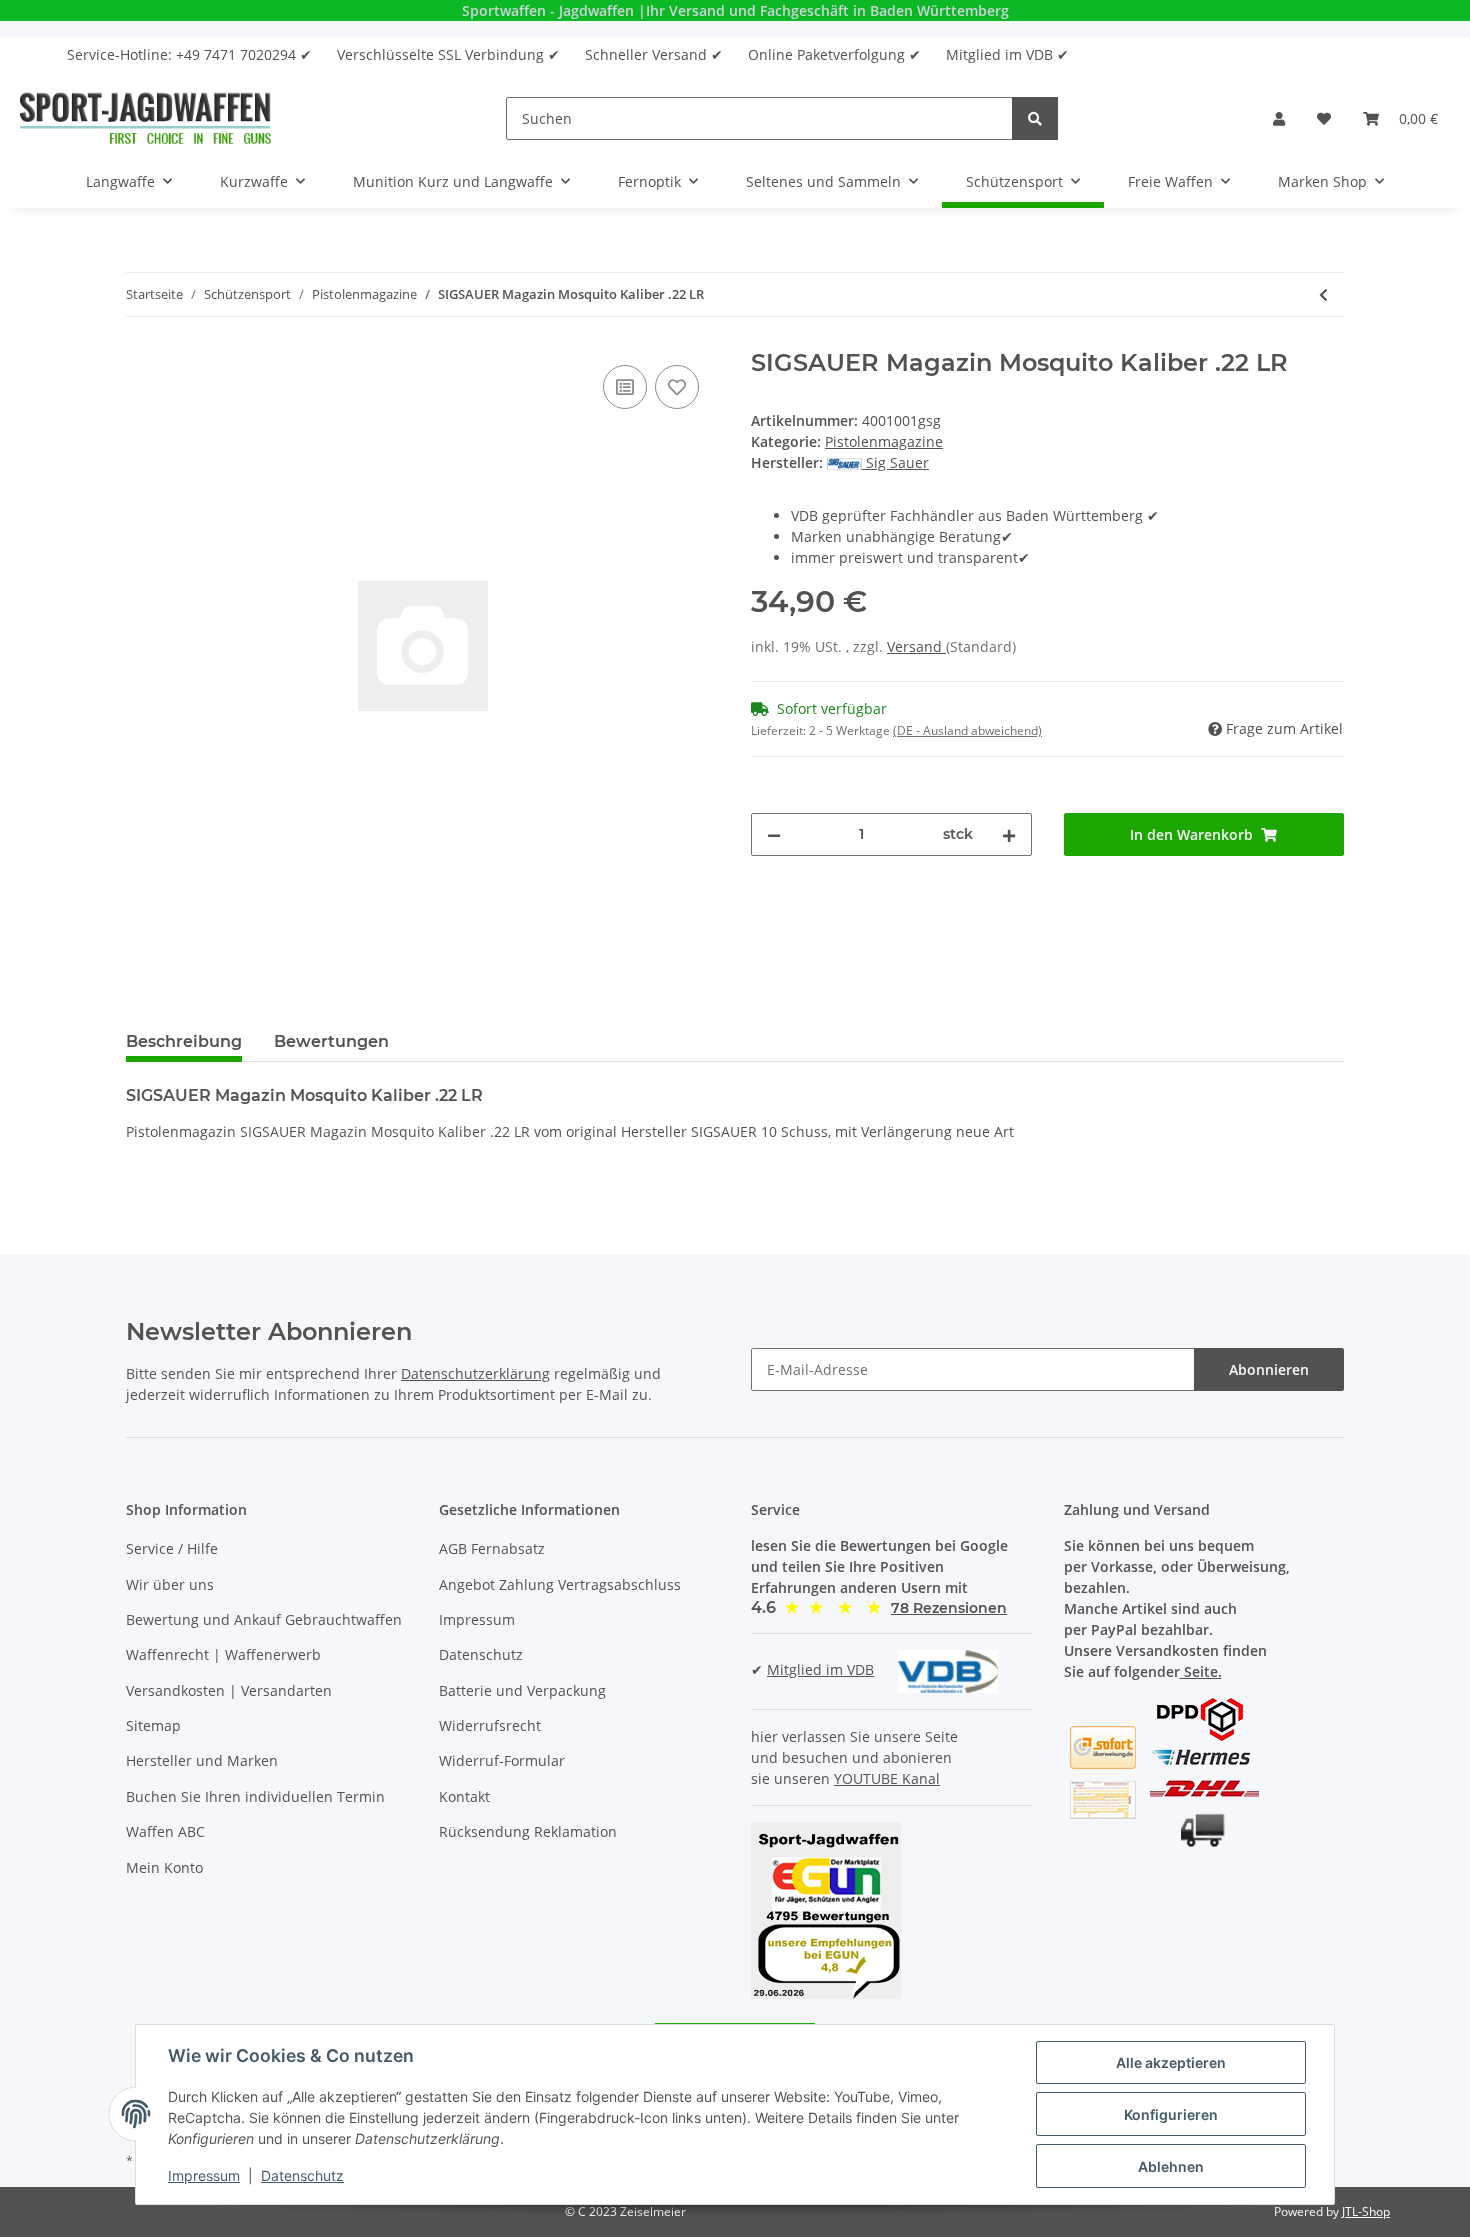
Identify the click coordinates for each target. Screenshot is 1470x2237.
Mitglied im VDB (820, 1669)
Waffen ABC (165, 1831)
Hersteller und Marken (202, 1760)
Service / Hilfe (172, 1548)
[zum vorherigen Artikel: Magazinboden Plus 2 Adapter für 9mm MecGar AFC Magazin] (1323, 294)
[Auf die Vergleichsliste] (625, 387)
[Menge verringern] (774, 834)
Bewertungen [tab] (331, 1041)
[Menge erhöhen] (1009, 834)
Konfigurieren (1171, 2114)
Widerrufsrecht (490, 1725)
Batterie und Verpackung (522, 1690)
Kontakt (464, 1796)
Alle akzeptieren (1171, 2062)
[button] (1279, 118)
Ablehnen (1171, 2166)
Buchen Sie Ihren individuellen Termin (255, 1796)
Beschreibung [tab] (184, 1041)
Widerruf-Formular (502, 1760)
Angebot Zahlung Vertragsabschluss (560, 1584)
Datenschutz (481, 1654)
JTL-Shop (1366, 2211)
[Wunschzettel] (1324, 118)
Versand (916, 646)
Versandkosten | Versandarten (229, 1690)
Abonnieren (1269, 1369)
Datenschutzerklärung (475, 1373)
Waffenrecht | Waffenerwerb (223, 1654)
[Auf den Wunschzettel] (677, 387)
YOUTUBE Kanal (887, 1778)
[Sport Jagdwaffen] (145, 118)
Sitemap (153, 1725)
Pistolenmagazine (884, 441)
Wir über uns (170, 1584)
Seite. (1201, 1671)
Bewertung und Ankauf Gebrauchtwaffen (264, 1619)
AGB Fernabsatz (492, 1548)
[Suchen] (1035, 118)
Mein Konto (164, 1867)
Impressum (477, 1619)
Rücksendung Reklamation (528, 1831)
